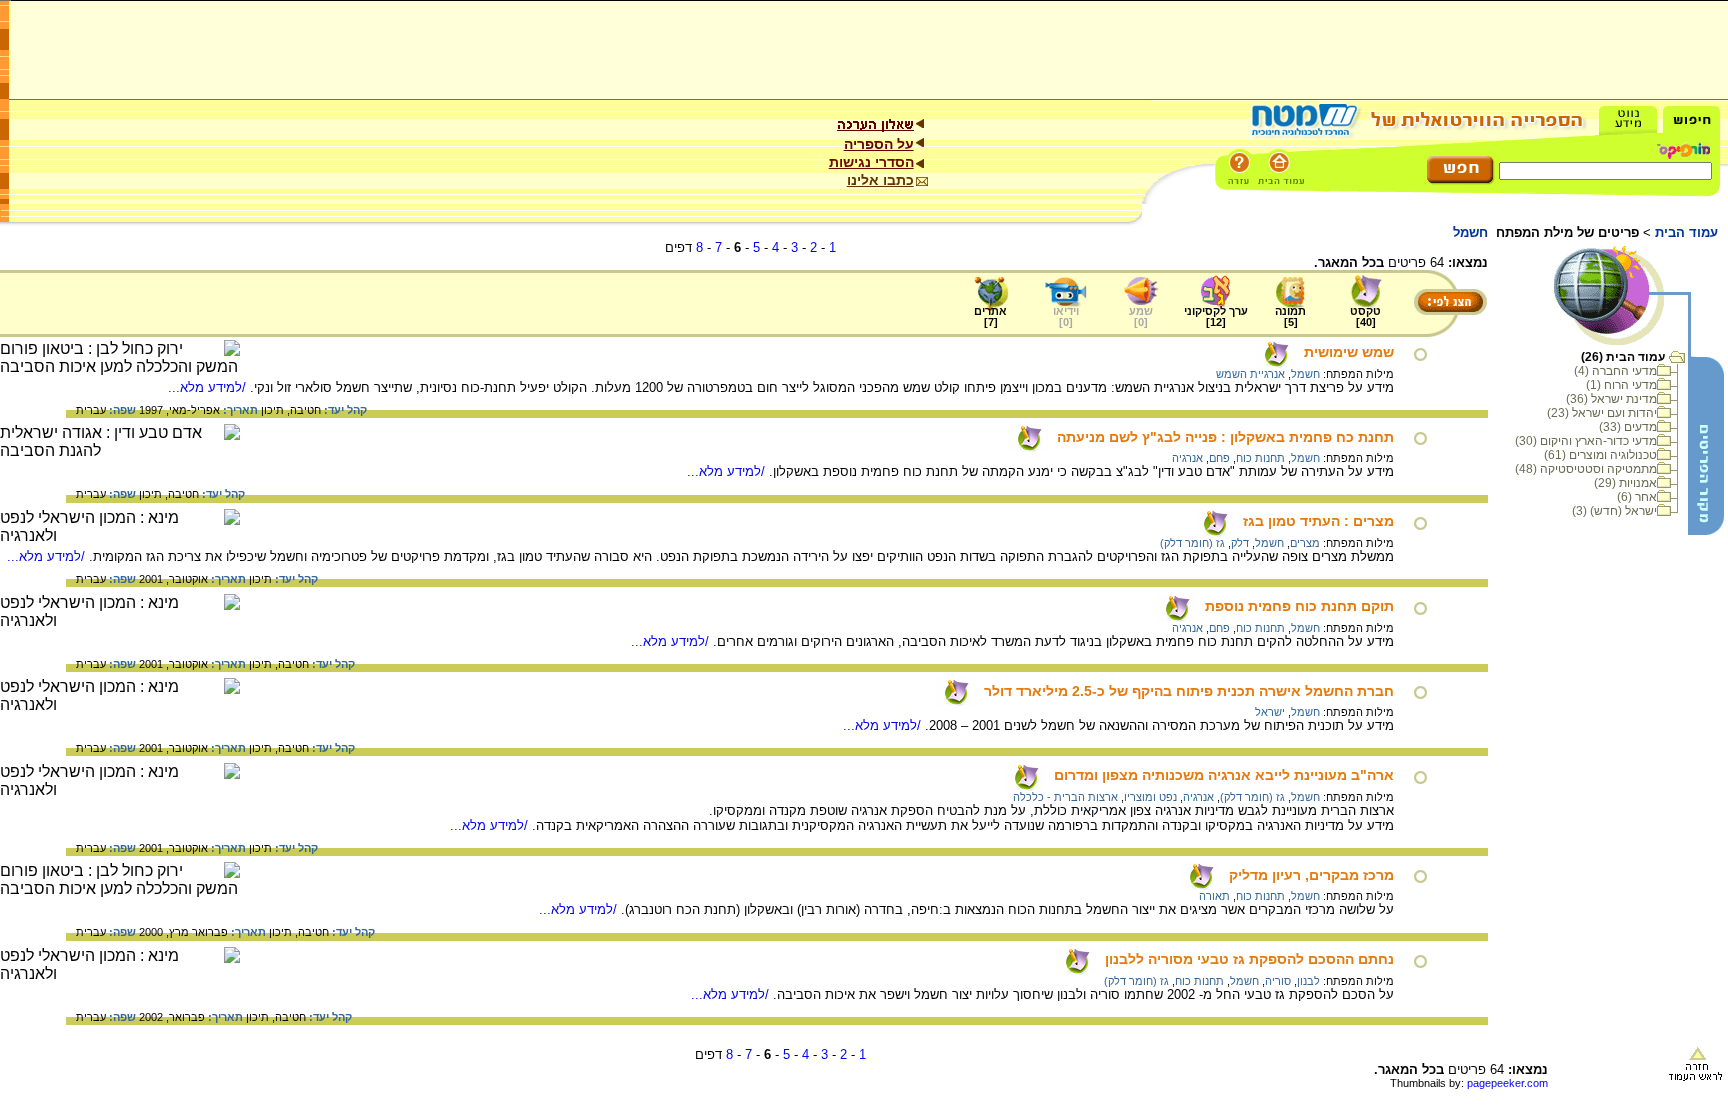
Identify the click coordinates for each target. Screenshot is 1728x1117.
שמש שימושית (1349, 352)
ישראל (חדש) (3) (1614, 511)
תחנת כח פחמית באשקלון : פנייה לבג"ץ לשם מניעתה (1225, 437)
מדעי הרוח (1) (1621, 385)
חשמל (1305, 374)
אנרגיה (1187, 458)
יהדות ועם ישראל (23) (1602, 413)
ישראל (1270, 712)
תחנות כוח (1260, 458)
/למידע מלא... (209, 387)
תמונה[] (1290, 316)
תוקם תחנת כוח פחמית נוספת (1299, 606)
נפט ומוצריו (1150, 797)
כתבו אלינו (880, 180)
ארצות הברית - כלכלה (1065, 797)
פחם (1219, 458)
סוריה (1278, 981)
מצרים (1305, 543)
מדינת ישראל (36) (1611, 399)
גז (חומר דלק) (1192, 543)
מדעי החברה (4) (1615, 371)
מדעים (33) (1628, 427)
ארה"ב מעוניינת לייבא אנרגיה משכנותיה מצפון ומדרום (1224, 775)
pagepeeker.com (1507, 1083)
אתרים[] (990, 316)
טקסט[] (1365, 316)
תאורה (1214, 896)
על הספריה (879, 144)
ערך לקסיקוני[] (1216, 316)
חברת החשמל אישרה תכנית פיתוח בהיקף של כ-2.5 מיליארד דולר (1189, 691)
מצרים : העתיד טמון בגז (1318, 521)
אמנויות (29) (1625, 483)
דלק (1240, 543)
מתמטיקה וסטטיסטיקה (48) (1586, 469)
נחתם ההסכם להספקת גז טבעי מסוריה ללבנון (1249, 959)
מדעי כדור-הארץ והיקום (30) (1586, 441)
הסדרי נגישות (871, 162)
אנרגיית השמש (1250, 374)
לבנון (1308, 981)
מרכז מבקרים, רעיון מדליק (1311, 875)
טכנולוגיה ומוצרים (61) (1600, 455)
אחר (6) (1637, 497)
